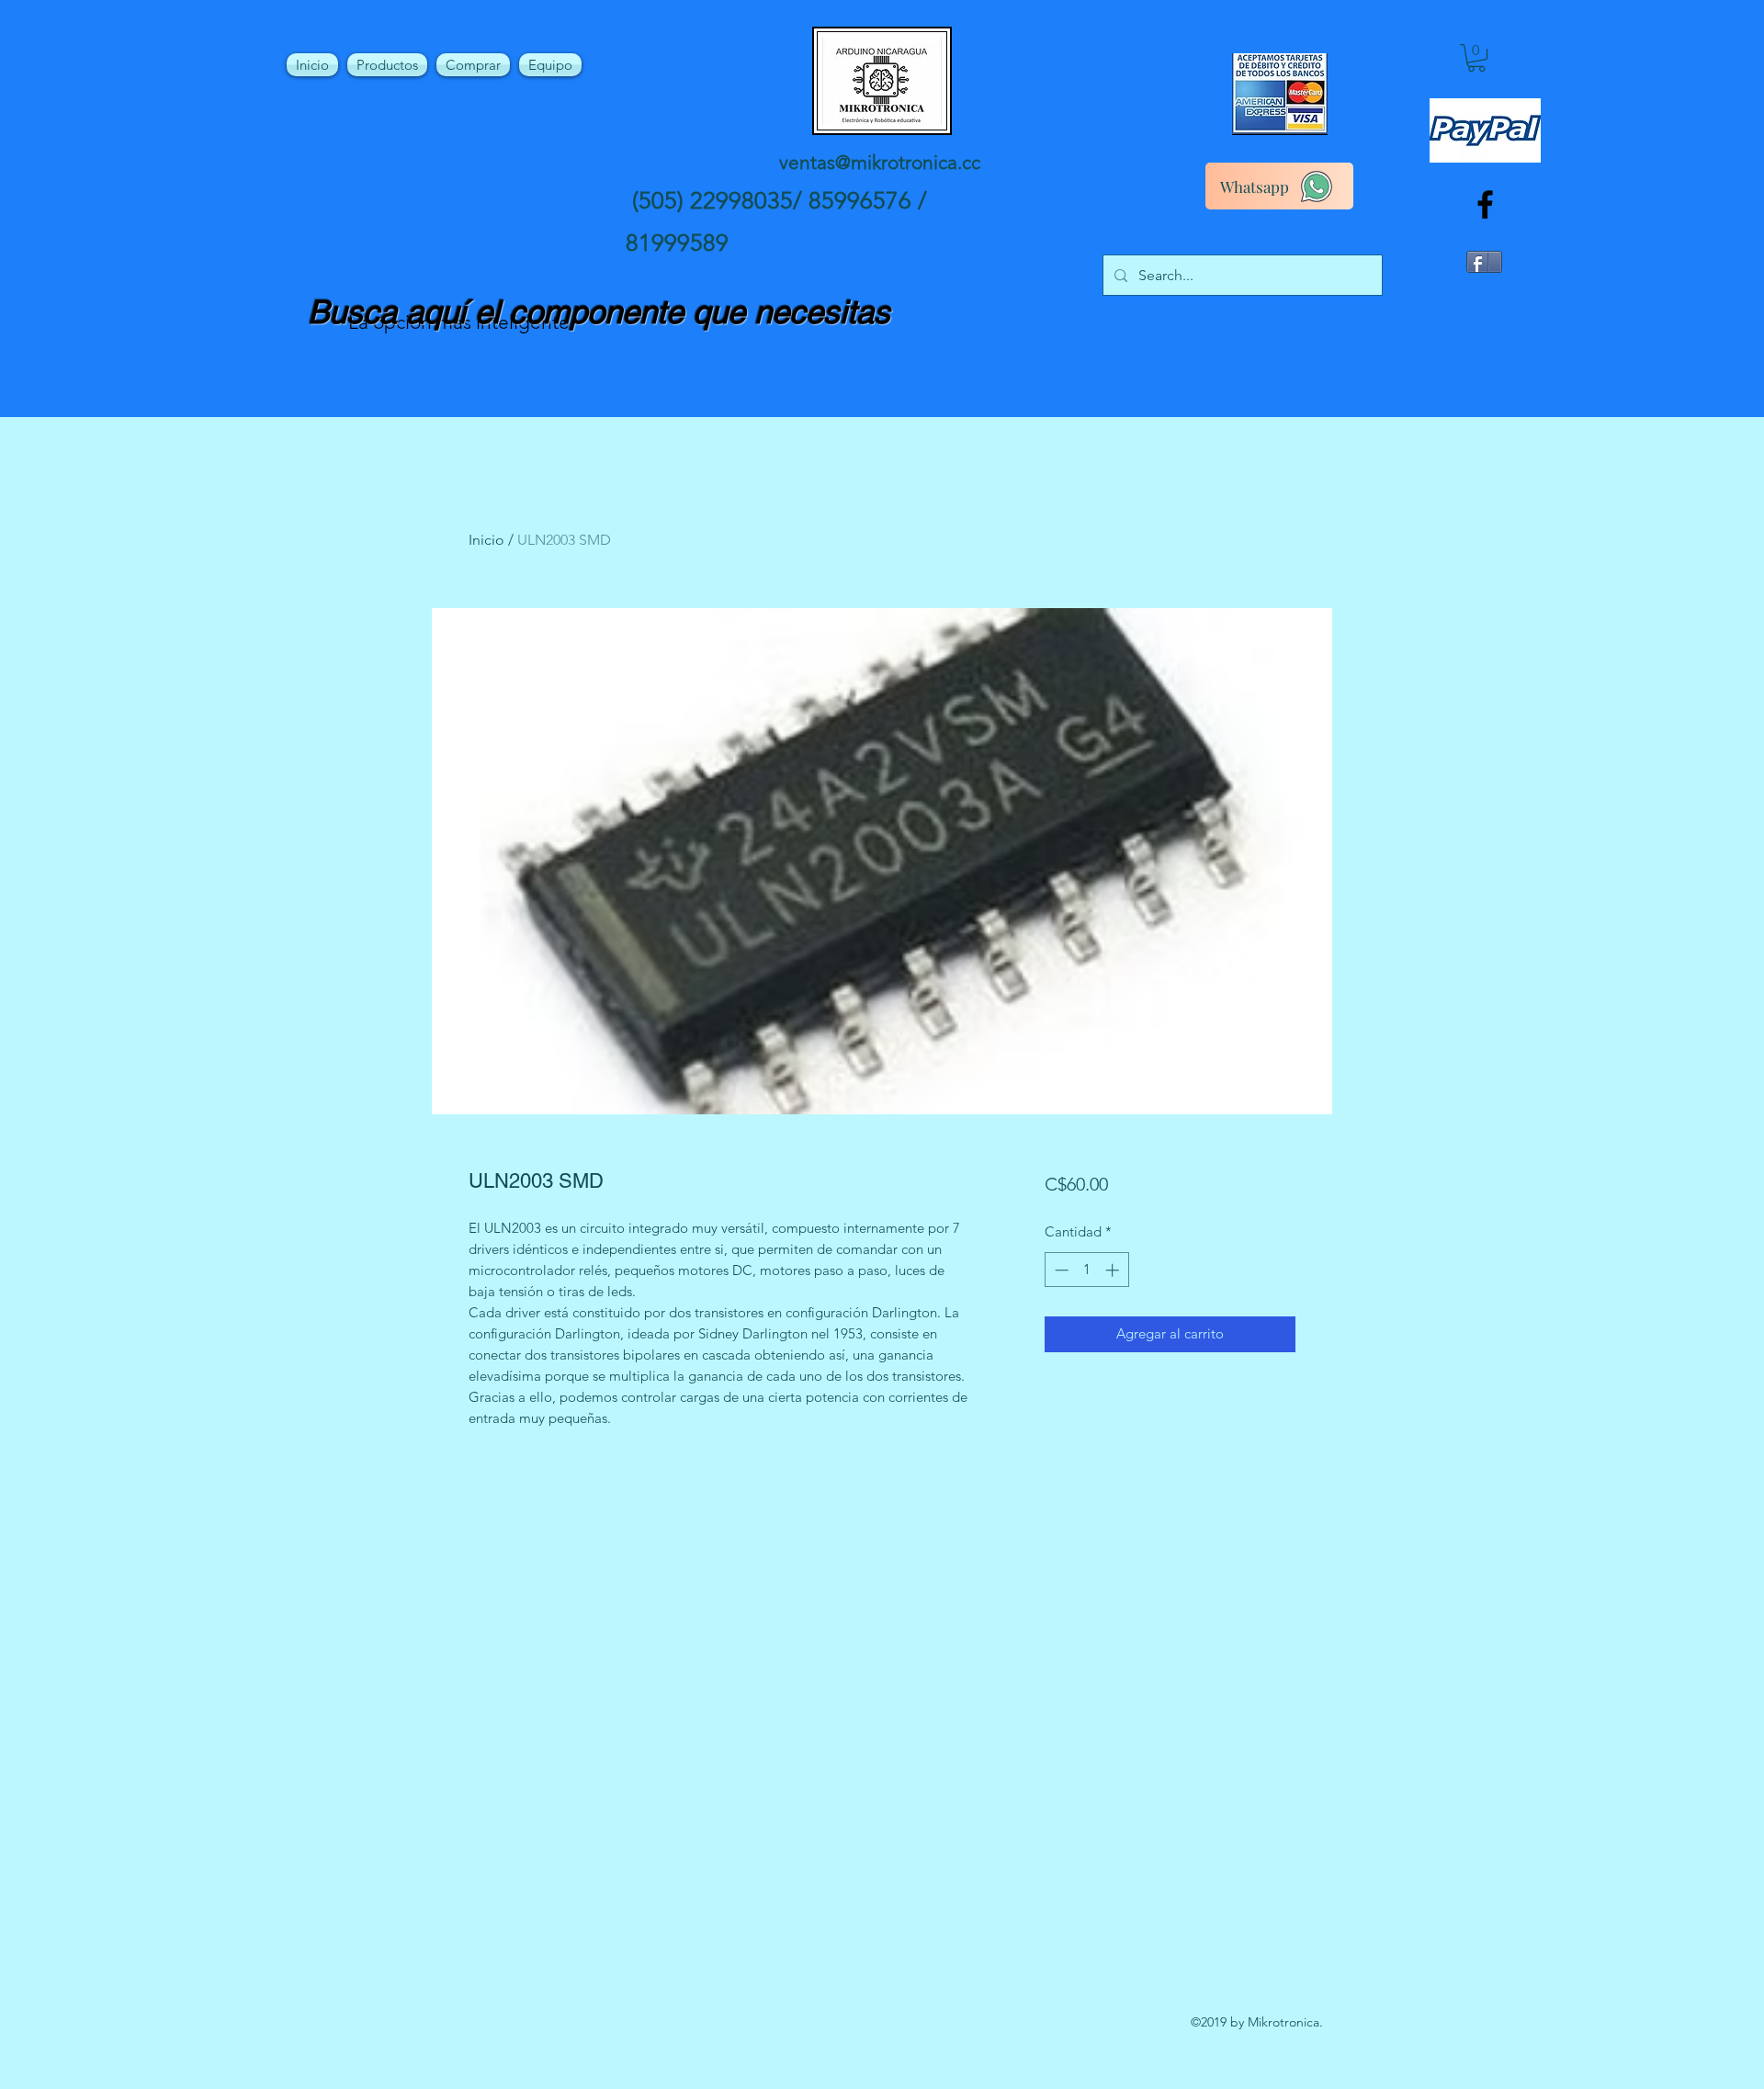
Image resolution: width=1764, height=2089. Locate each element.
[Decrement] (1060, 1270)
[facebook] (1485, 204)
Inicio (486, 540)
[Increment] (1114, 1270)
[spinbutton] (1086, 1270)
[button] (1476, 58)
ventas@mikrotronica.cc (880, 162)
